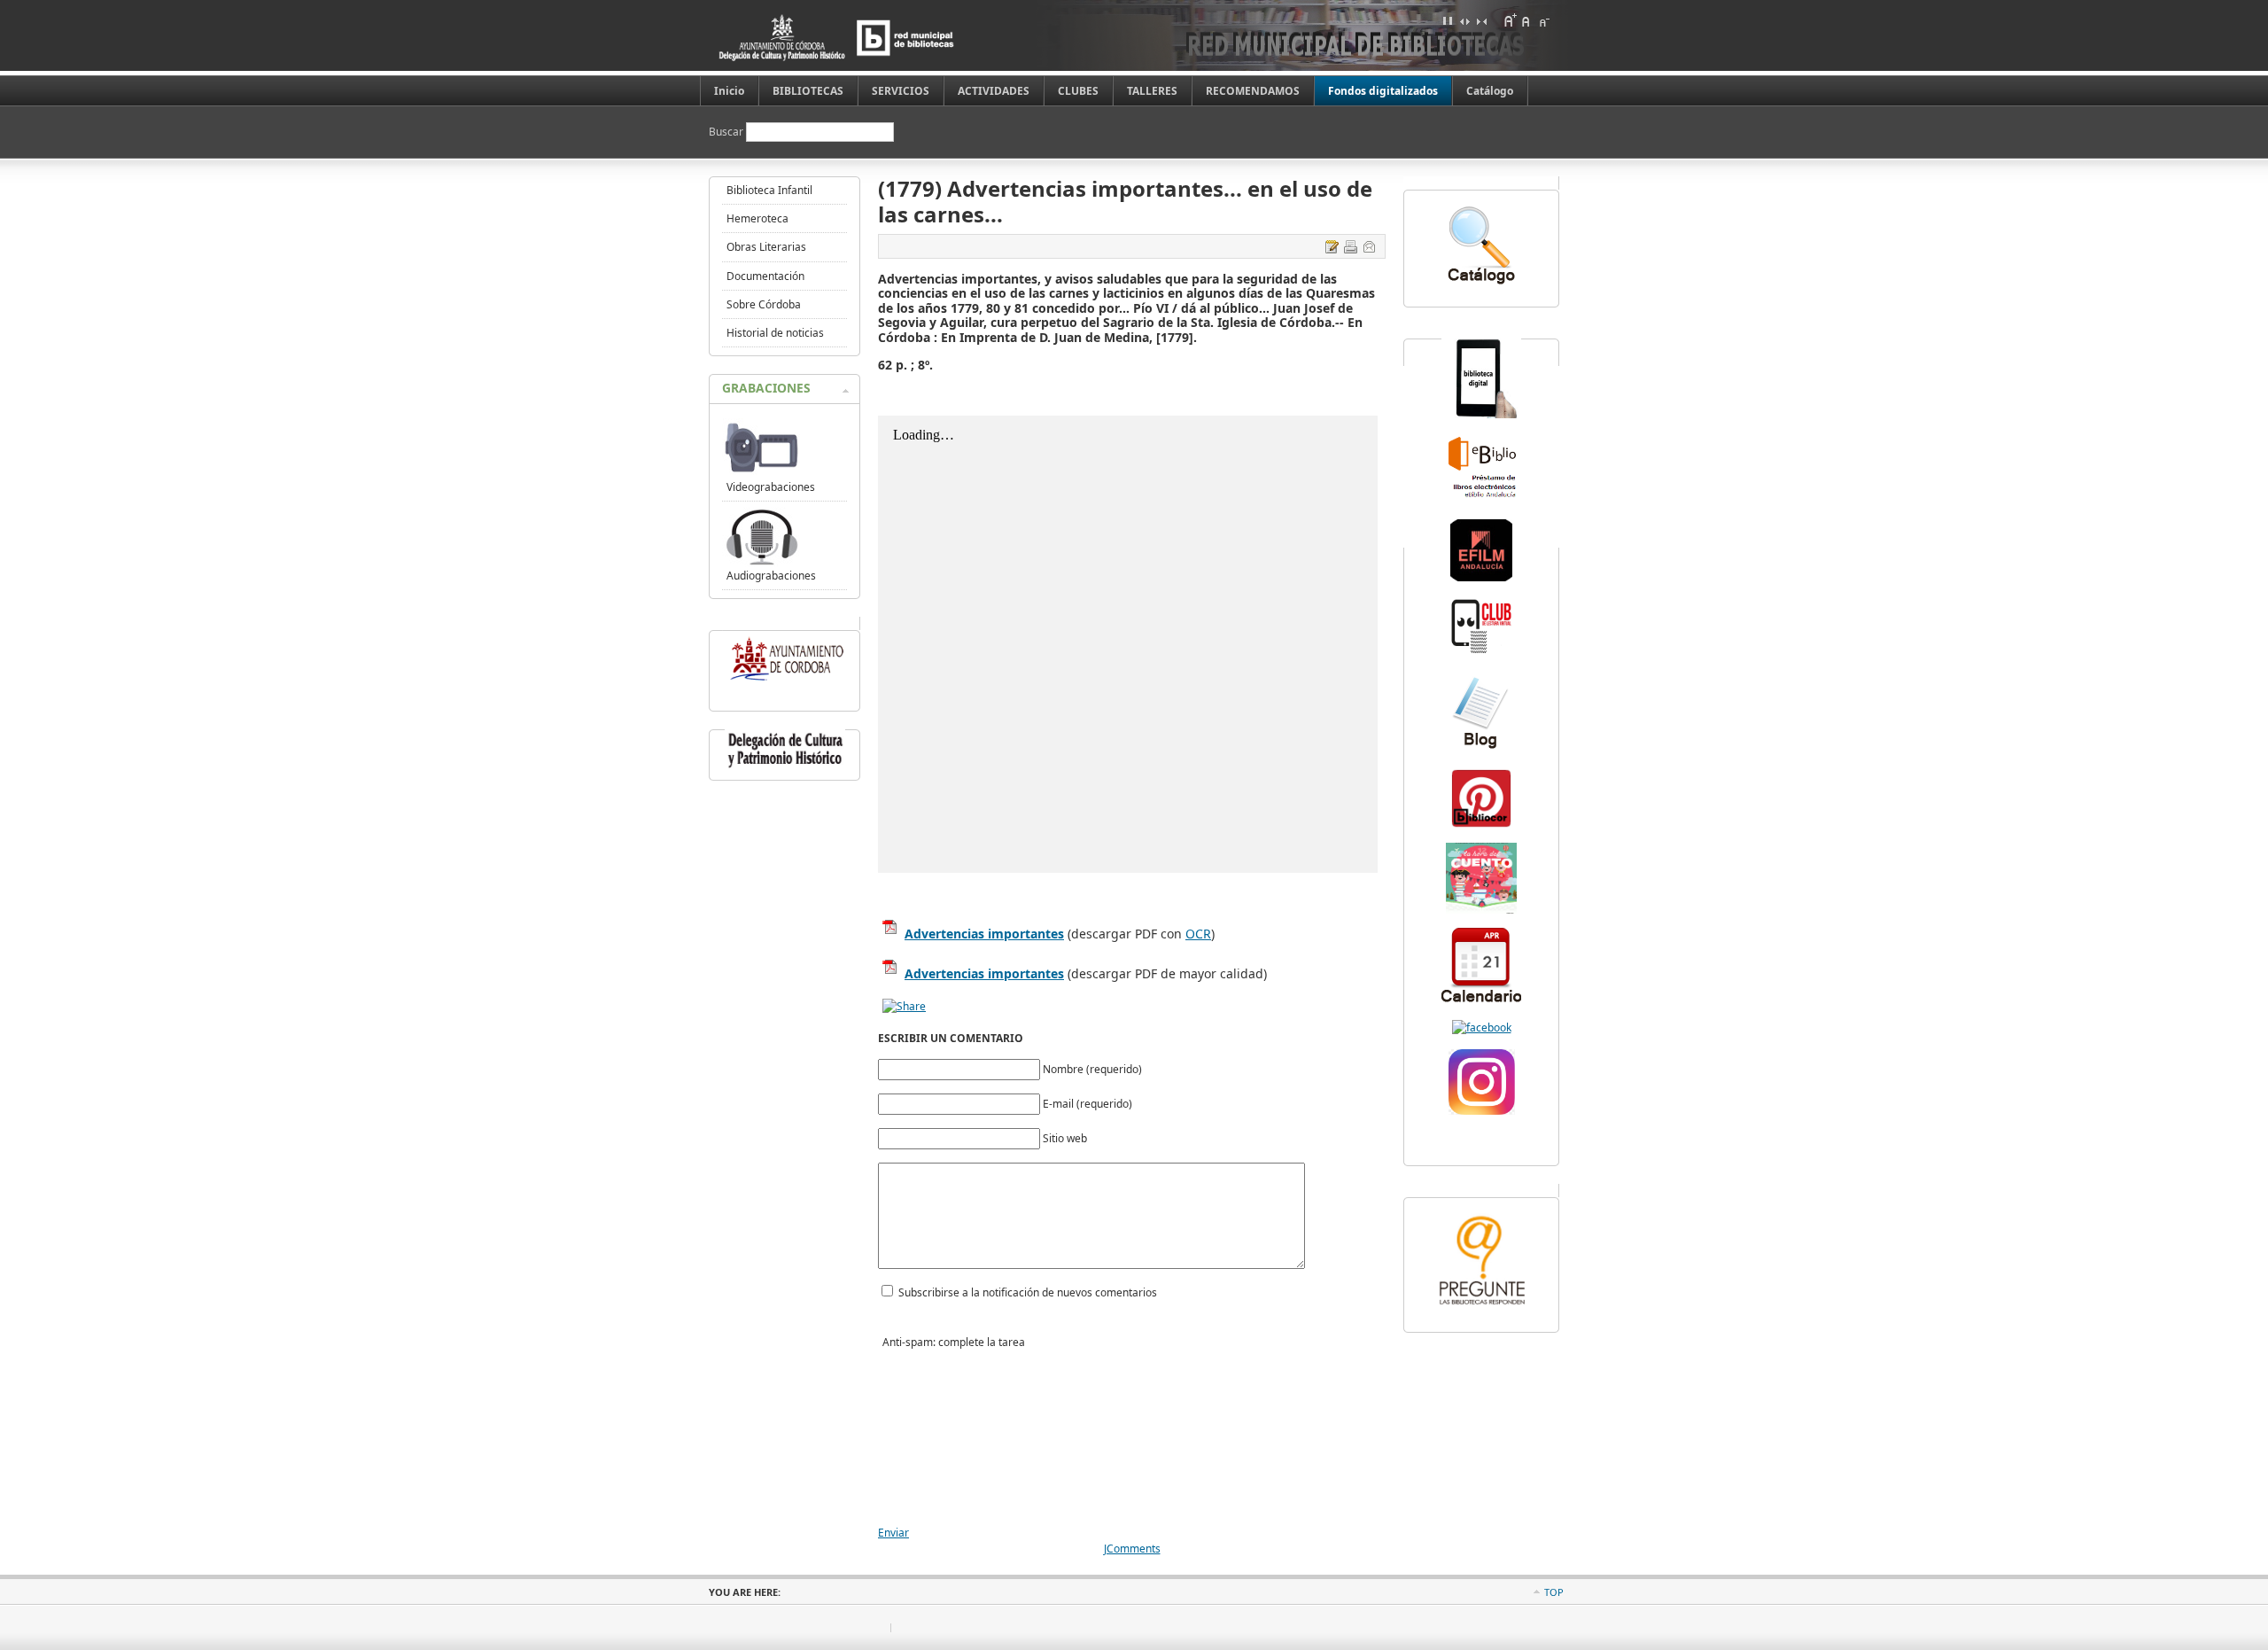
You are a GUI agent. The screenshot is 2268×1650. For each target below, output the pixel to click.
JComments (1132, 1549)
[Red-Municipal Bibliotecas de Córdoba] (1482, 1027)
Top (1554, 1592)
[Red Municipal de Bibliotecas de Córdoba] (864, 38)
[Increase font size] (1510, 20)
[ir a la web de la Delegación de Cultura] (785, 768)
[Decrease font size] (1543, 20)
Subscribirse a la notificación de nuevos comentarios (1028, 1292)
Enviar (893, 1533)
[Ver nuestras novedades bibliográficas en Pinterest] (1481, 825)
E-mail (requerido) (1087, 1104)
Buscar (727, 132)
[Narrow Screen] (1481, 20)
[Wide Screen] (1464, 20)
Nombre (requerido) (1092, 1069)
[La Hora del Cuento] (1481, 910)
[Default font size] (1526, 20)
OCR (1198, 934)
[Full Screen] (1448, 20)
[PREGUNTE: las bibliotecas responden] (1481, 1307)
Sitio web (1065, 1138)
